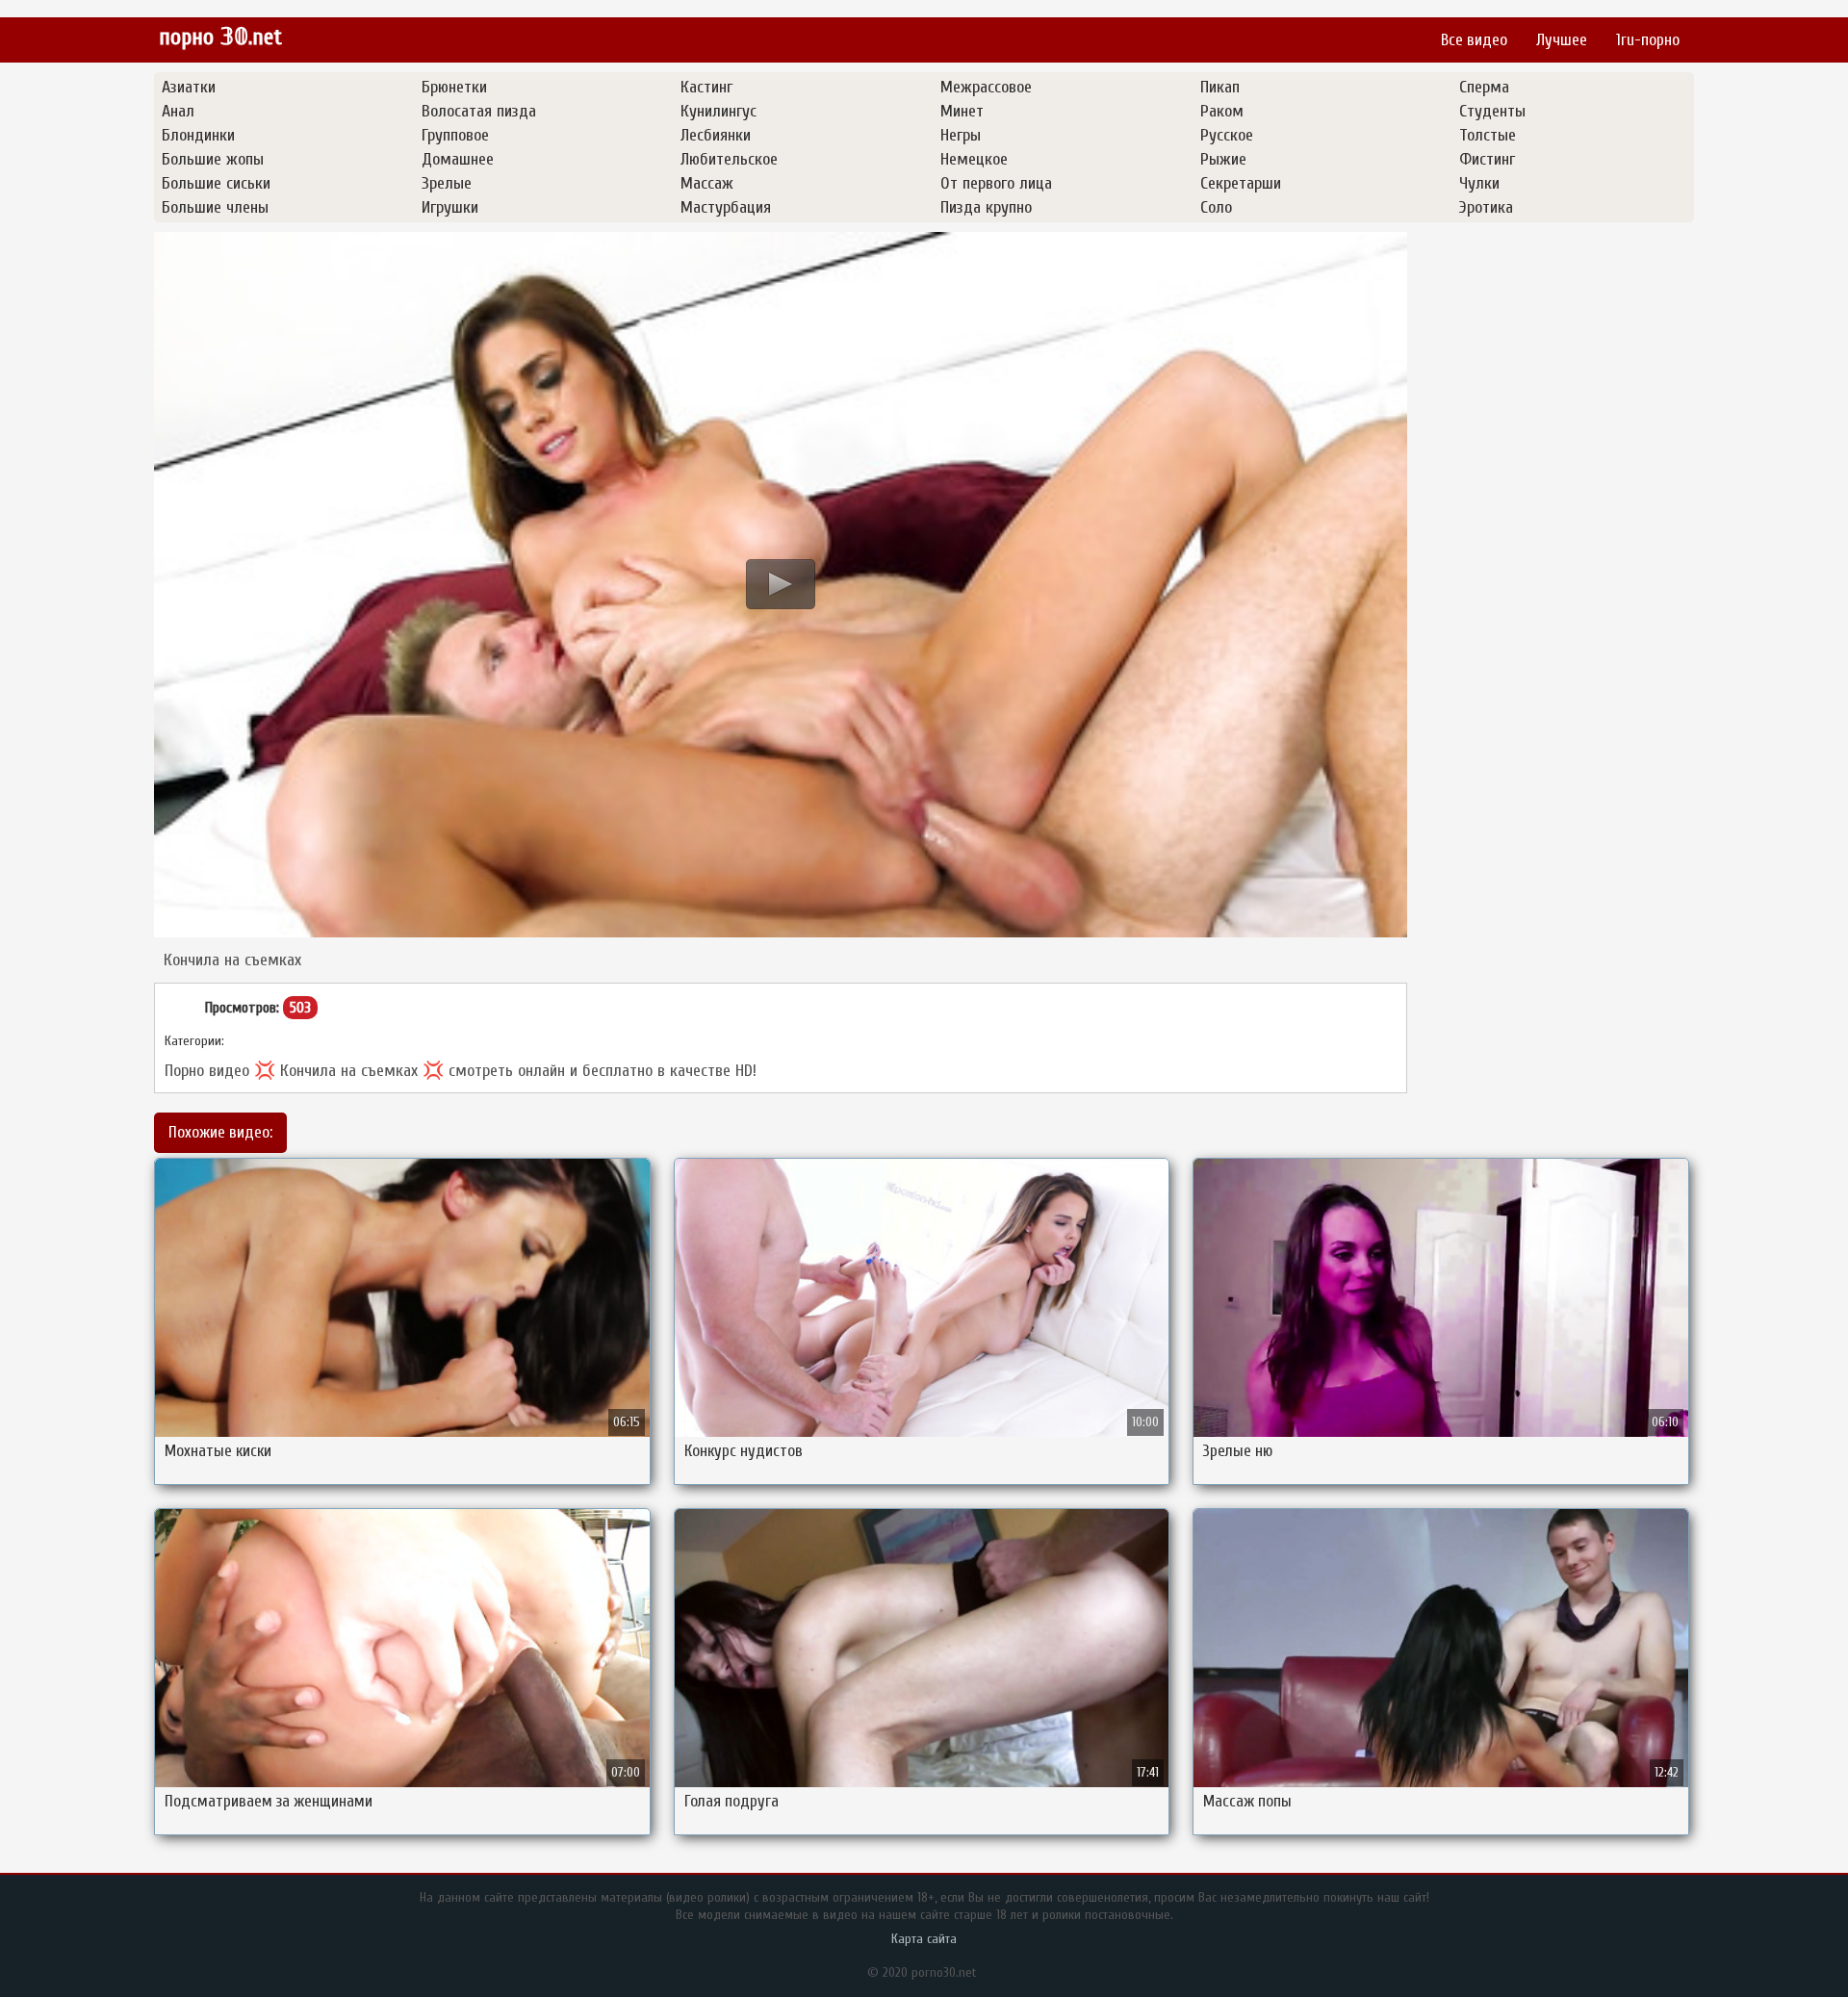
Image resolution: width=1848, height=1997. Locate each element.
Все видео (1474, 40)
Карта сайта (924, 1939)
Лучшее (1562, 40)
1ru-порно (1648, 40)
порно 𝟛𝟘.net (220, 37)
